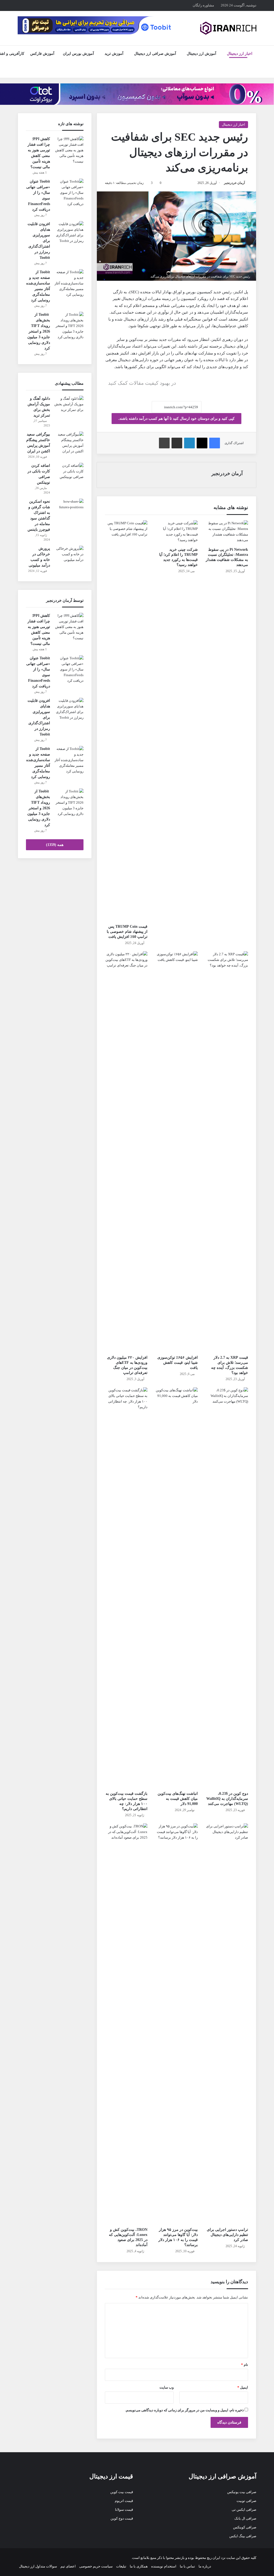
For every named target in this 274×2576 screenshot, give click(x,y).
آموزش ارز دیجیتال (201, 54)
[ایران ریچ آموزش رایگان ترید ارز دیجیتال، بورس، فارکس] (228, 28)
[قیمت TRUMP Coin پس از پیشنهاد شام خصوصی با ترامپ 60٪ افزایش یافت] (126, 721)
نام (245, 2365)
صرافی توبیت (246, 2501)
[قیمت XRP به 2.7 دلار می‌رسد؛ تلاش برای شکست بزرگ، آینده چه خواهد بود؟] (227, 1152)
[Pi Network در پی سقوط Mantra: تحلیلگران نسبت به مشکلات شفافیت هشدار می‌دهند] (227, 532)
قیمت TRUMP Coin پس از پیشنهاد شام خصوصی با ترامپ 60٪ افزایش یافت (127, 932)
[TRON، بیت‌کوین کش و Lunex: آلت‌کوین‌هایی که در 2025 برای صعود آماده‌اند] (126, 2024)
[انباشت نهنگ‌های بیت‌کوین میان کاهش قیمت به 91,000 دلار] (177, 1588)
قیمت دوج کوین (122, 2518)
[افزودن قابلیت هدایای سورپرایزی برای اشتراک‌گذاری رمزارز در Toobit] (69, 232)
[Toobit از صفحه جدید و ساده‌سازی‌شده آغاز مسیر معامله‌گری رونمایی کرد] (69, 283)
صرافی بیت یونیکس (242, 2492)
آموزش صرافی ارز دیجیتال (155, 54)
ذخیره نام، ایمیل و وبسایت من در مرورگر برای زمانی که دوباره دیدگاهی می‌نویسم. (184, 2410)
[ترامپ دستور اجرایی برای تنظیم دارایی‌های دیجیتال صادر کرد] (227, 2024)
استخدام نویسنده (164, 2566)
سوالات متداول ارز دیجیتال (38, 2566)
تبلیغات (121, 2566)
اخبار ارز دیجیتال (240, 54)
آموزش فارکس (42, 54)
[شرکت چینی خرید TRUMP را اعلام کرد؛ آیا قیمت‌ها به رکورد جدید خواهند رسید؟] (177, 532)
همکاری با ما (139, 2566)
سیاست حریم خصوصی (96, 2566)
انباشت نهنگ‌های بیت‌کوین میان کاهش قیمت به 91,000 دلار (178, 1799)
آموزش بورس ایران (78, 54)
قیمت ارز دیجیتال (111, 2476)
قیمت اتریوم (124, 2501)
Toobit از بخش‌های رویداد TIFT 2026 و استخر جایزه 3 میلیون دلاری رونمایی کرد (39, 331)
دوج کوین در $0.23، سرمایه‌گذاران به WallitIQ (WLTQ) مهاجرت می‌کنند (227, 1799)
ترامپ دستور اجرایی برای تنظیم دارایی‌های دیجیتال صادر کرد (227, 2235)
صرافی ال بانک (245, 2518)
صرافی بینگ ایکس (243, 2536)
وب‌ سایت (167, 2387)
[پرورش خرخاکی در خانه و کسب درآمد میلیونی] (69, 556)
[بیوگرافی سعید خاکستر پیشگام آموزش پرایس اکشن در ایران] (69, 443)
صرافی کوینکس (245, 2527)
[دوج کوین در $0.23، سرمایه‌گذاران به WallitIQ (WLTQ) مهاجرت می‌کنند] (227, 1588)
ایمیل (243, 2387)
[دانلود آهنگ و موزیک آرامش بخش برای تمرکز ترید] (69, 406)
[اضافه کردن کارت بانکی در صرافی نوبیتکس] (69, 473)
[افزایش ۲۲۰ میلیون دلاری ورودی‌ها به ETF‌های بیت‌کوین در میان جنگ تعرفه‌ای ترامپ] (126, 1152)
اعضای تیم (68, 2566)
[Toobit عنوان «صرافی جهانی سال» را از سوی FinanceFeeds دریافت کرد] (69, 193)
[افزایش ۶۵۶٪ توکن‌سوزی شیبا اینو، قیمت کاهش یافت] (177, 1152)
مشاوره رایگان (203, 5)
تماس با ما (187, 2566)
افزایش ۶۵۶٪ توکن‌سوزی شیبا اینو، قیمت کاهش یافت (178, 1363)
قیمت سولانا (124, 2510)
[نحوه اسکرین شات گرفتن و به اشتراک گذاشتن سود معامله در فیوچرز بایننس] (69, 509)
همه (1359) (55, 845)
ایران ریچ (214, 2558)
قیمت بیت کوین (122, 2492)
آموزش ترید (114, 54)
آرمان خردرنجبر (234, 183)
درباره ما (205, 2566)
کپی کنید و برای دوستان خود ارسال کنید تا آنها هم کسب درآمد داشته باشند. (176, 419)
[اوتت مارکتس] (137, 94)
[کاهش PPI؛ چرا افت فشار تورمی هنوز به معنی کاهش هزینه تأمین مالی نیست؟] (69, 150)
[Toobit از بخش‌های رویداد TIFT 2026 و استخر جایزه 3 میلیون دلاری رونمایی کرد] (69, 326)
